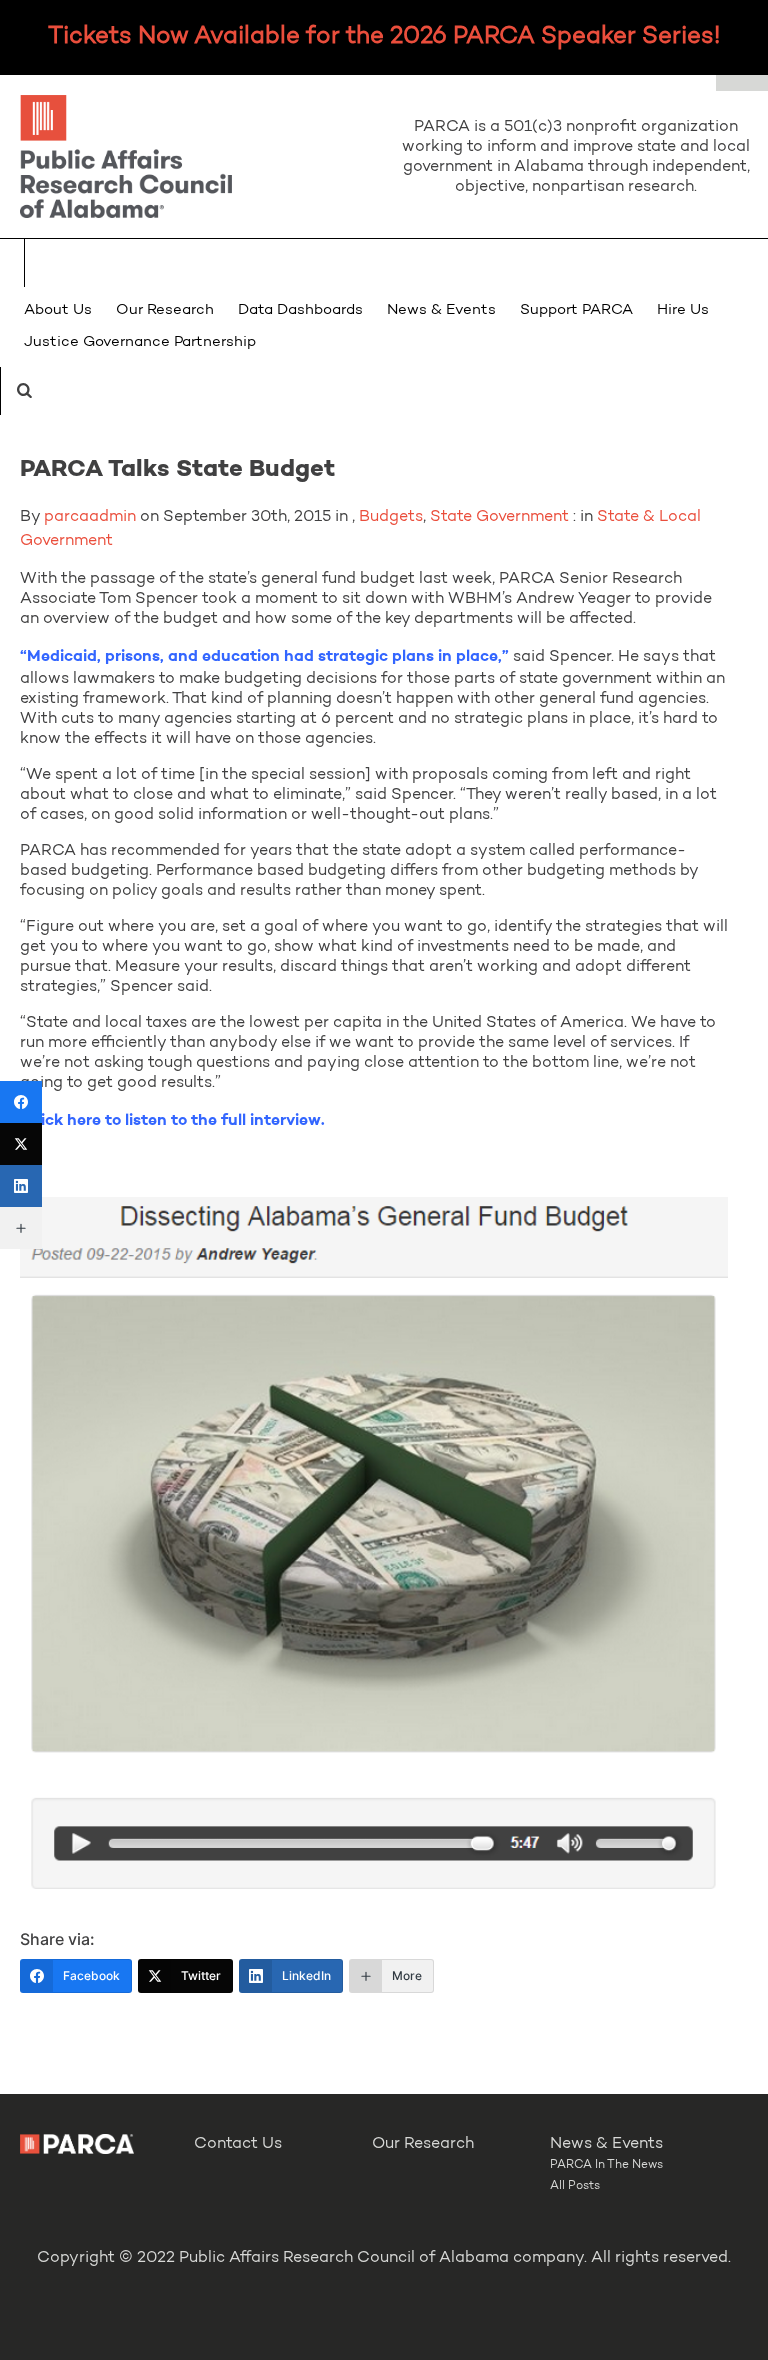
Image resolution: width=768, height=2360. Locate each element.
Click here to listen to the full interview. (174, 1121)
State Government (499, 517)
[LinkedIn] (21, 1186)
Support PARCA (576, 310)
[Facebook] (21, 1102)
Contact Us (238, 2144)
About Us (58, 310)
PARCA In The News (606, 2165)
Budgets (391, 517)
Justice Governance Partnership (140, 342)
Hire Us (683, 310)
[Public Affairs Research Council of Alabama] (192, 159)
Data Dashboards (300, 310)
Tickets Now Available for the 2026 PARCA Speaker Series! (384, 37)
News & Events (441, 310)
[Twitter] (21, 1144)
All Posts (575, 2186)
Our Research (165, 310)
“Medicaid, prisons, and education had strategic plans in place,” (264, 657)
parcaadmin (90, 517)
